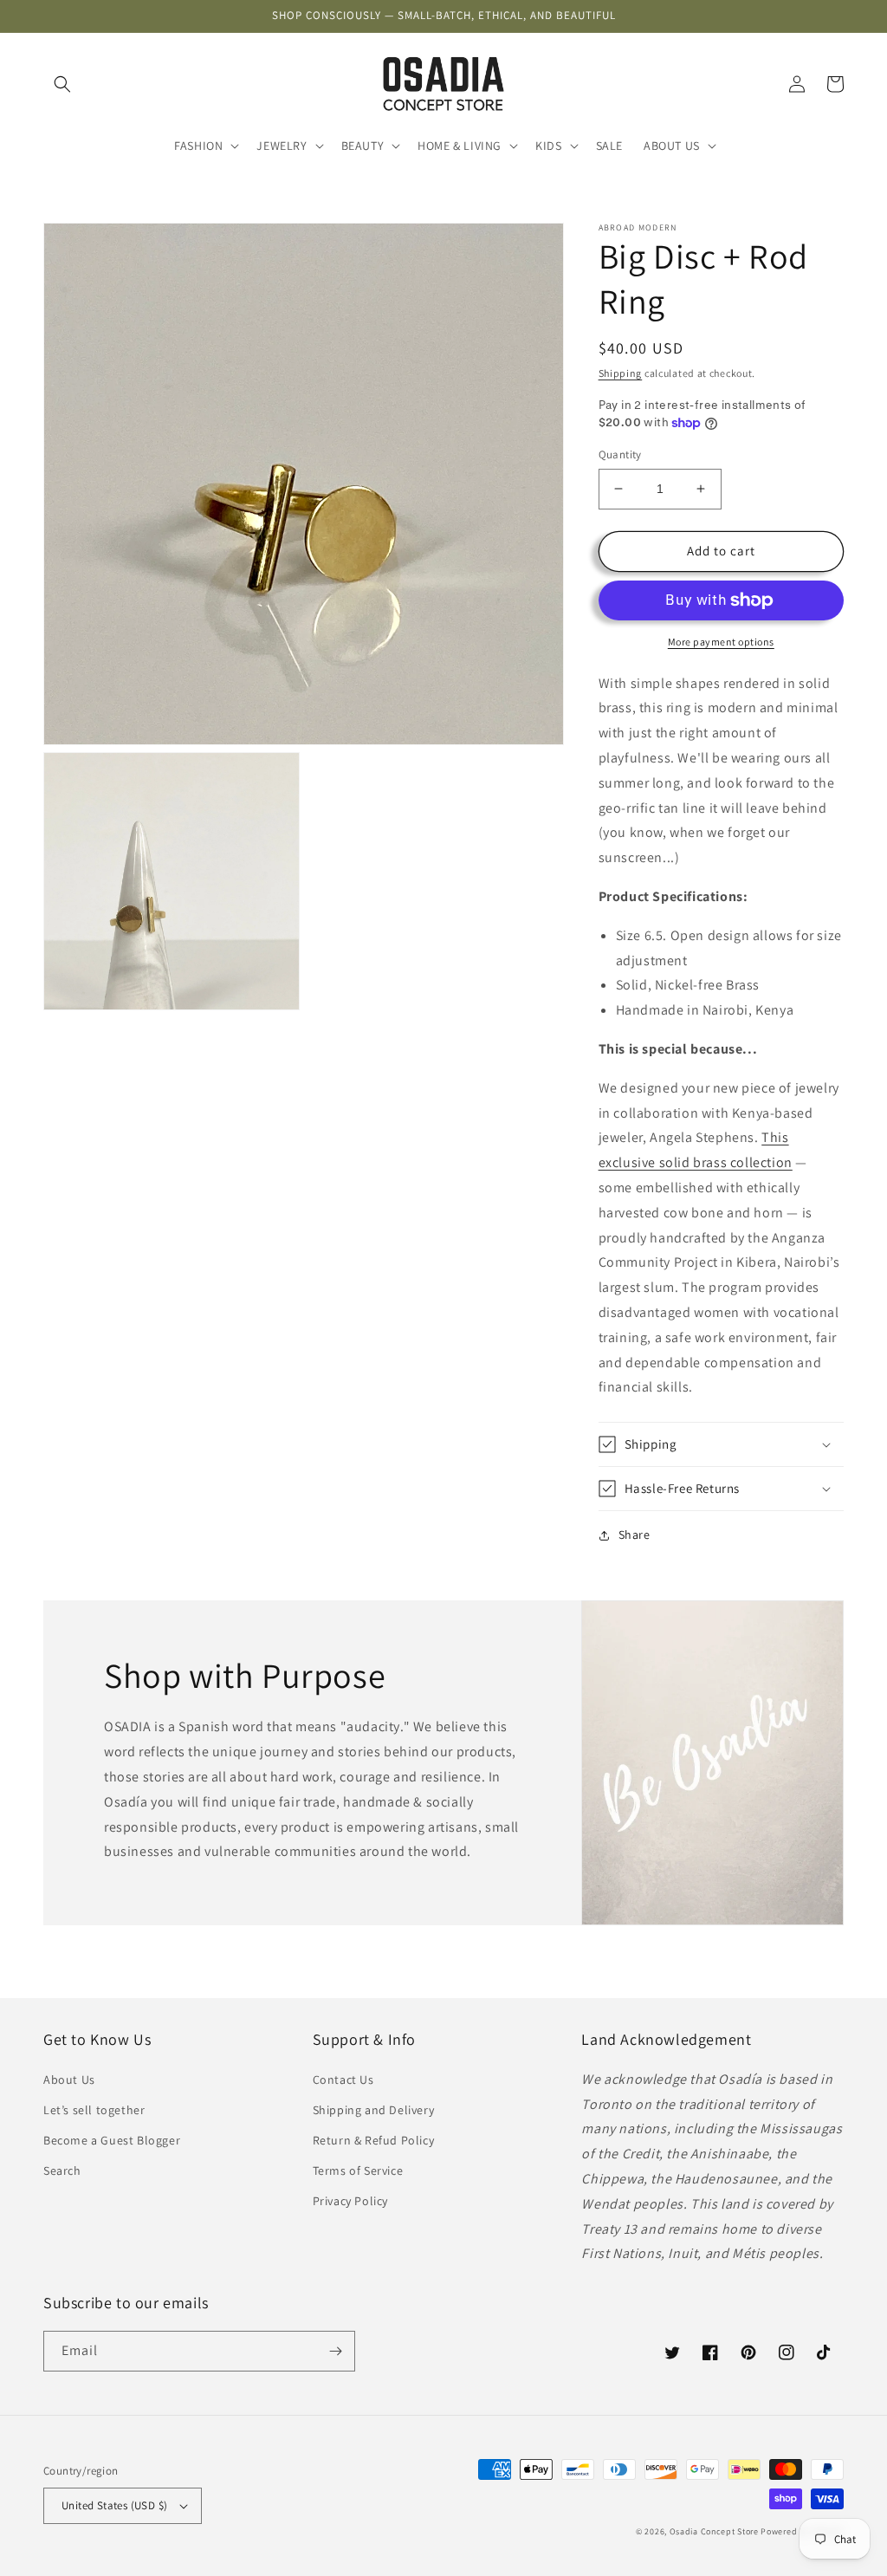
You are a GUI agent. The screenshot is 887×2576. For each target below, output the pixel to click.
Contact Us (343, 2080)
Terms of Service (358, 2170)
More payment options (721, 642)
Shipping (621, 373)
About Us (69, 2080)
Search (62, 2170)
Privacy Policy (350, 2201)
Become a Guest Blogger (112, 2140)
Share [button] (634, 1535)
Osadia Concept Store (714, 2531)
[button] (62, 84)
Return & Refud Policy (374, 2140)
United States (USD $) (114, 2505)
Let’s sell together (94, 2110)
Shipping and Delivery (374, 2110)
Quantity (620, 454)
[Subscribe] (335, 2351)
